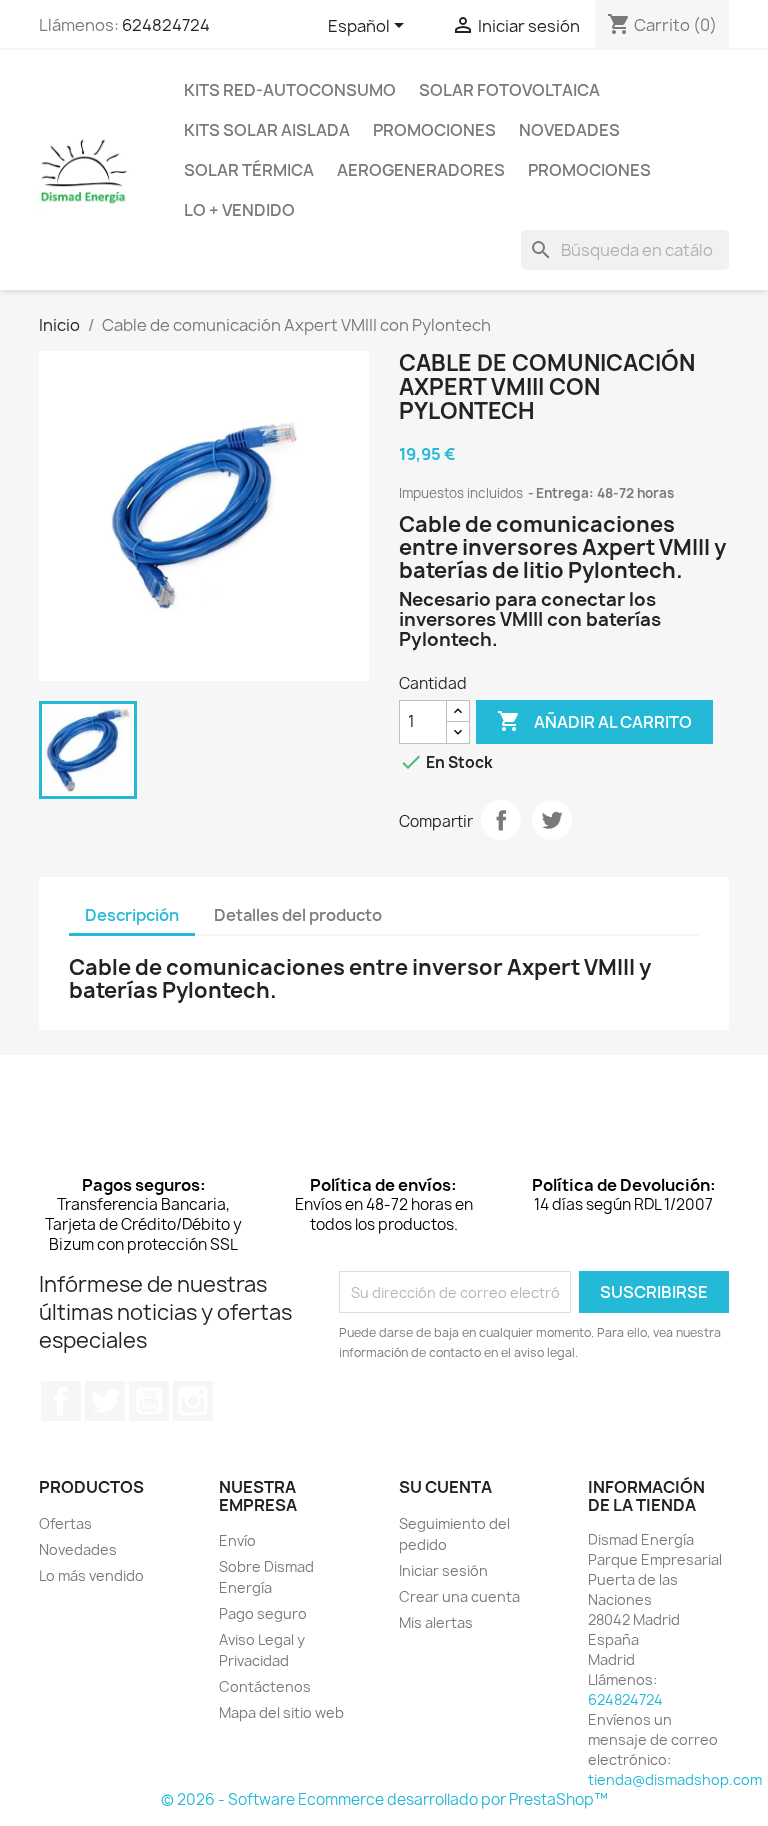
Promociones (434, 130)
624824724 (166, 25)
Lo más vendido (91, 1575)
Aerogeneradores (421, 170)
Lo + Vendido (239, 210)
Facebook (61, 1401)
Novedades (569, 130)
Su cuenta (445, 1487)
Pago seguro (263, 1613)
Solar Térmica (249, 170)
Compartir (501, 820)
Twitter (105, 1401)
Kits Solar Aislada (267, 130)
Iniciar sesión (443, 1570)
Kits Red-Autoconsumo (290, 90)
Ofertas (65, 1523)
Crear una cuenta (459, 1596)
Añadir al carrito (594, 721)
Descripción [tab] (132, 915)
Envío (237, 1540)
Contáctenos (265, 1686)
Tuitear (552, 820)
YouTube (149, 1401)
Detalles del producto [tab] (298, 915)
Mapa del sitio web (281, 1712)
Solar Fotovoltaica (509, 90)
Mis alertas (436, 1622)
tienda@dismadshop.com (675, 1779)
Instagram (193, 1401)
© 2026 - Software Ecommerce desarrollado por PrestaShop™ (384, 1799)
